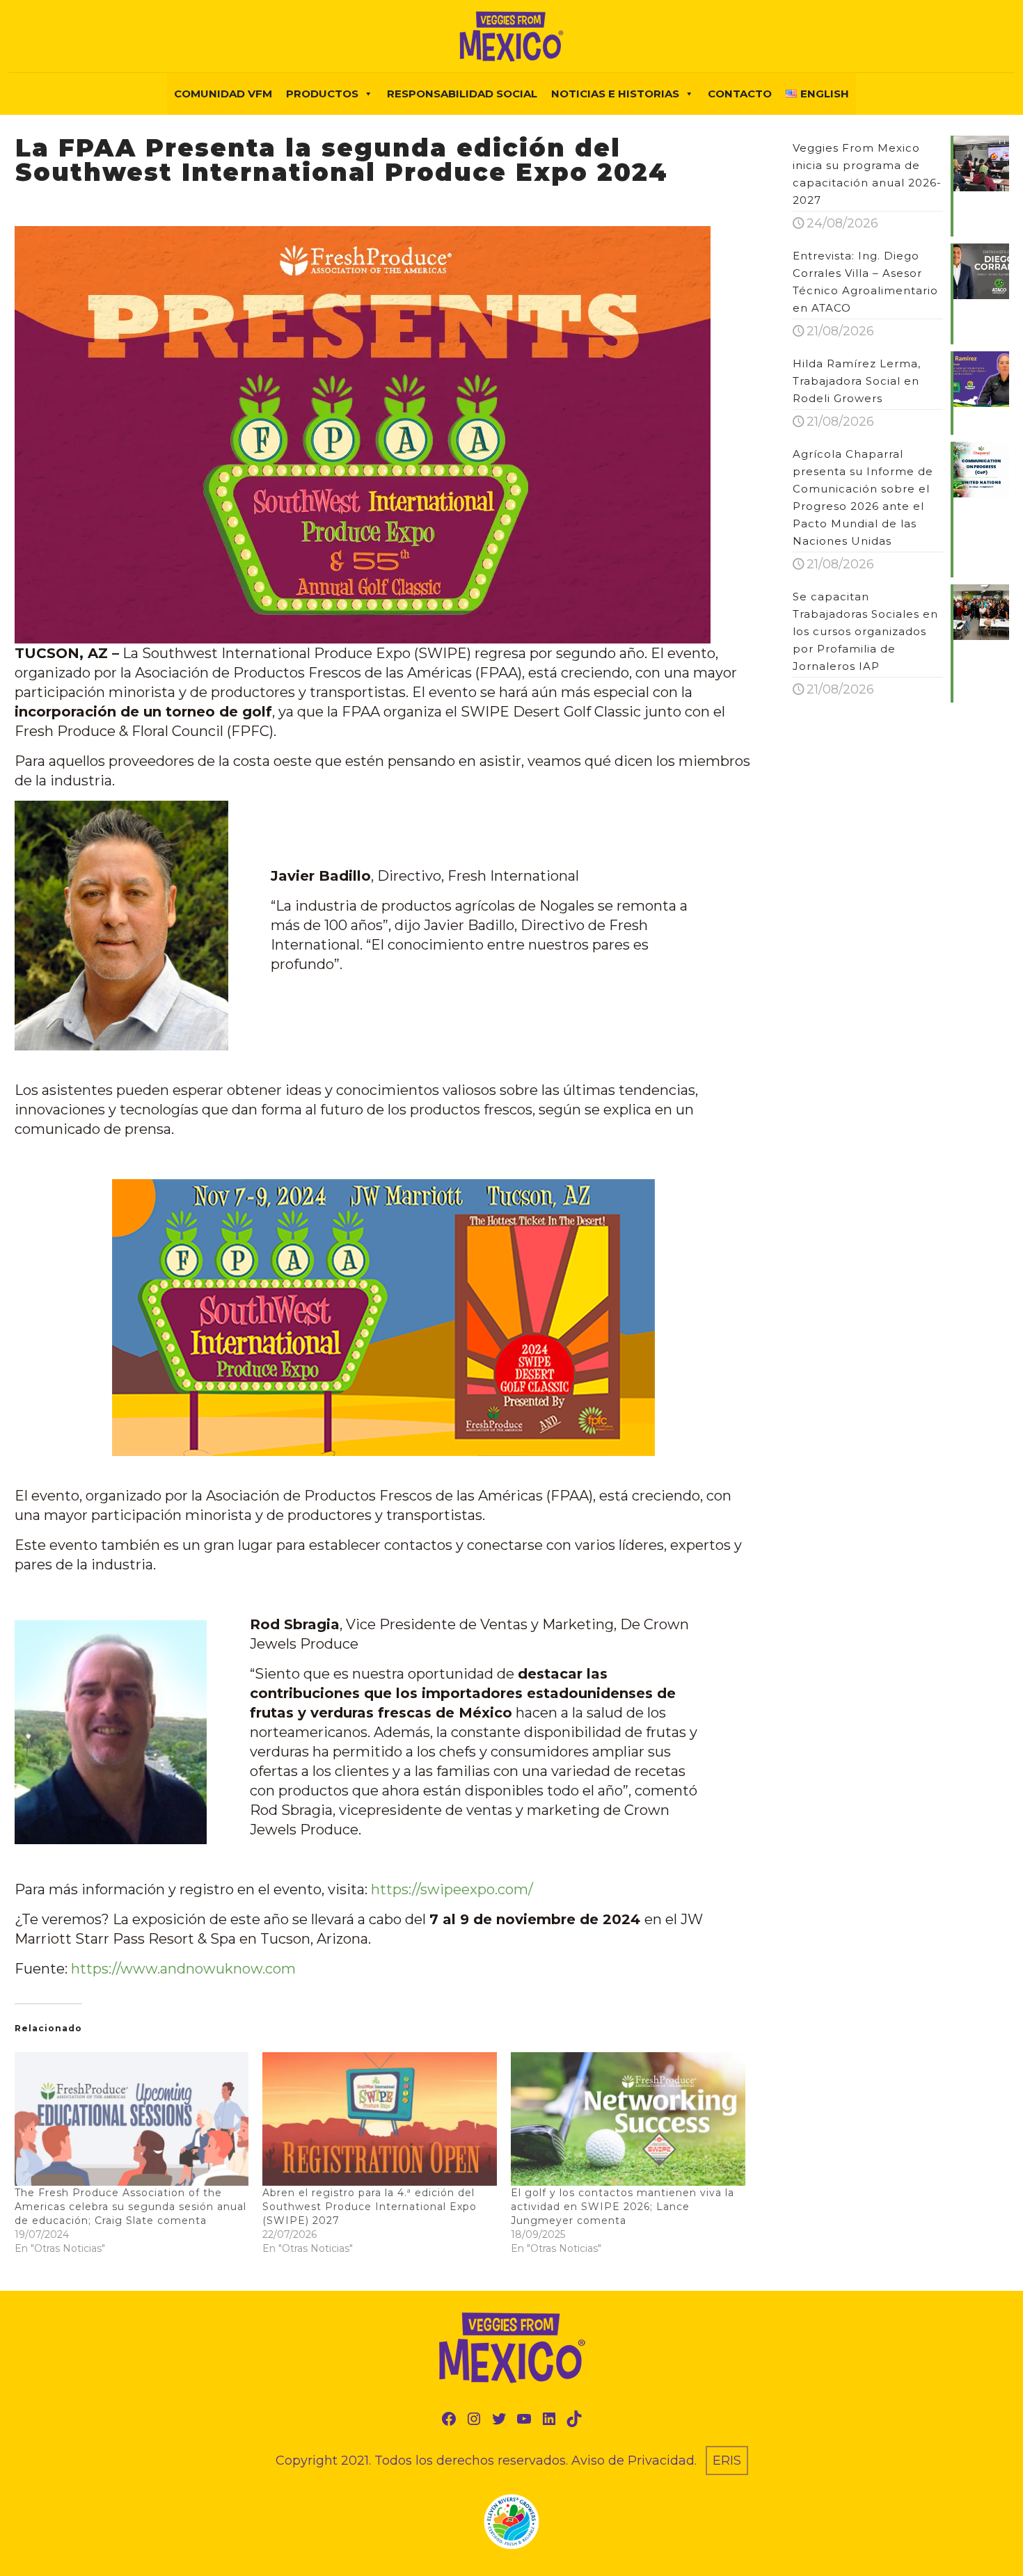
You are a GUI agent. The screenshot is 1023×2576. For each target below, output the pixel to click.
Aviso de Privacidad (633, 2461)
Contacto (740, 94)
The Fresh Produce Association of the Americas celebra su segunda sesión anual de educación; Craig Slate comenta (130, 2207)
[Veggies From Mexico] (511, 36)
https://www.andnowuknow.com (183, 1969)
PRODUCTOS (322, 94)
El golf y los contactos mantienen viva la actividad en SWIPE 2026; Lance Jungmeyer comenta (622, 2207)
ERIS (727, 2461)
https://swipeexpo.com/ (452, 1889)
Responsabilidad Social (462, 94)
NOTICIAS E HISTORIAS (615, 94)
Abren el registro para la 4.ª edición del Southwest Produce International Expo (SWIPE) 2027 (370, 2207)
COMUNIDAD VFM (223, 94)
